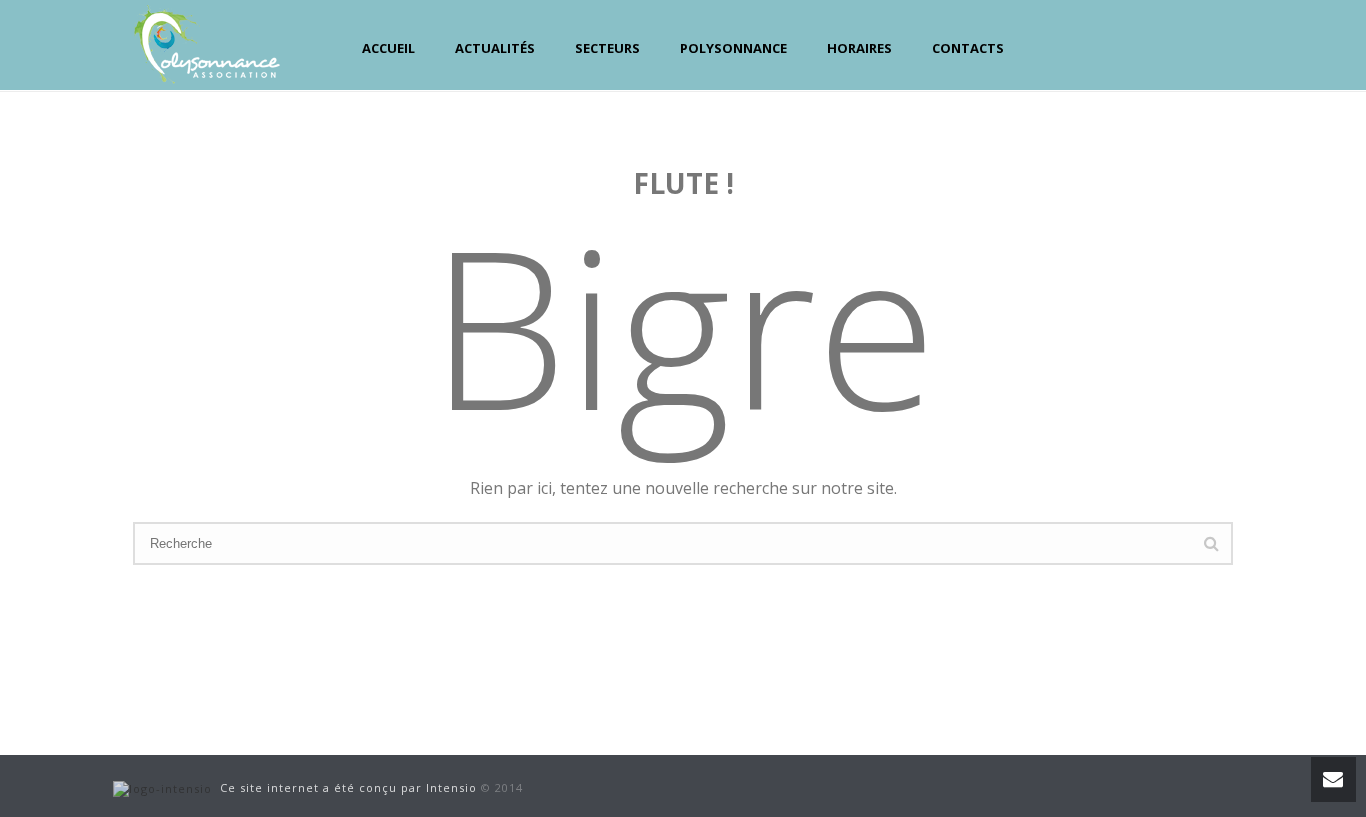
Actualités (495, 48)
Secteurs (607, 48)
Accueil (388, 48)
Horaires (859, 48)
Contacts (968, 48)
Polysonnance (733, 48)
